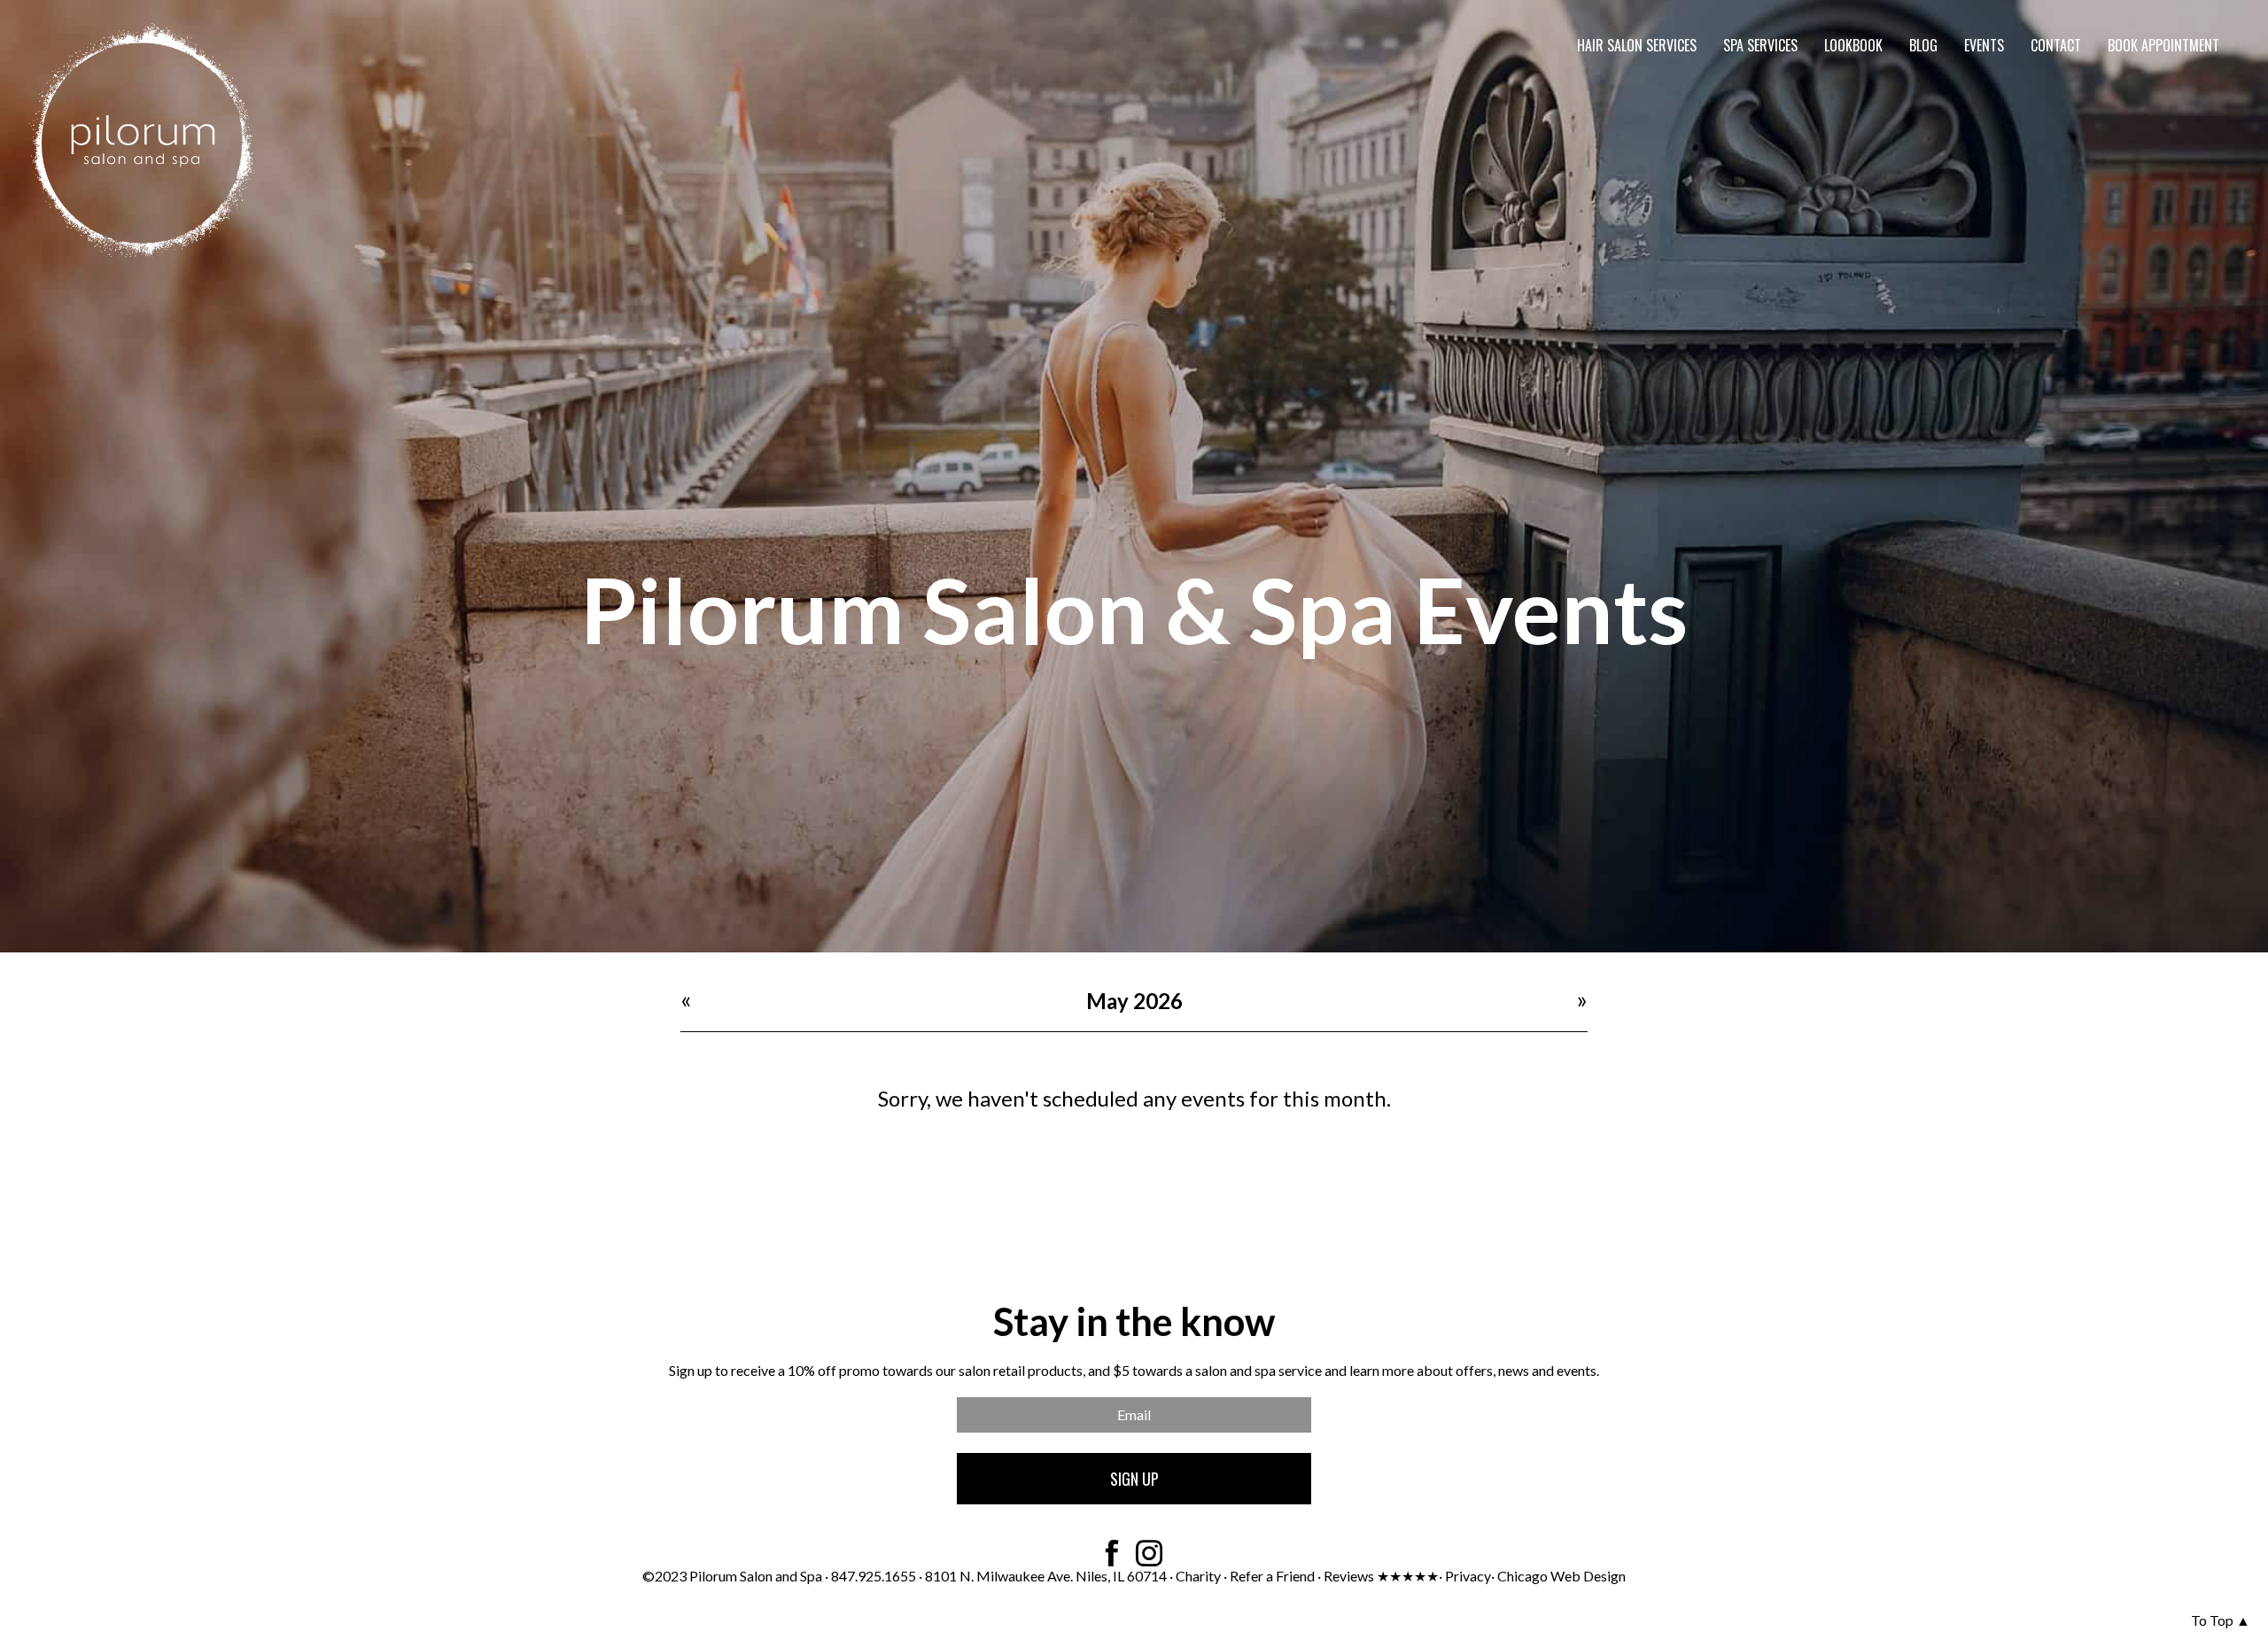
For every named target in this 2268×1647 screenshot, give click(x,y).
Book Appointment (2163, 45)
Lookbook (1853, 45)
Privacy (1468, 1576)
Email (1134, 1414)
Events (1984, 45)
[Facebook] (1112, 1553)
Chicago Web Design (1561, 1576)
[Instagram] (1149, 1553)
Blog (1923, 45)
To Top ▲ (2221, 1620)
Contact (2056, 45)
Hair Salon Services (1637, 45)
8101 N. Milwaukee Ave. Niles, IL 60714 (1046, 1576)
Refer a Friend (1272, 1576)
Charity (1198, 1576)
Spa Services (1760, 45)
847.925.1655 (875, 1576)
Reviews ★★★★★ (1381, 1576)
